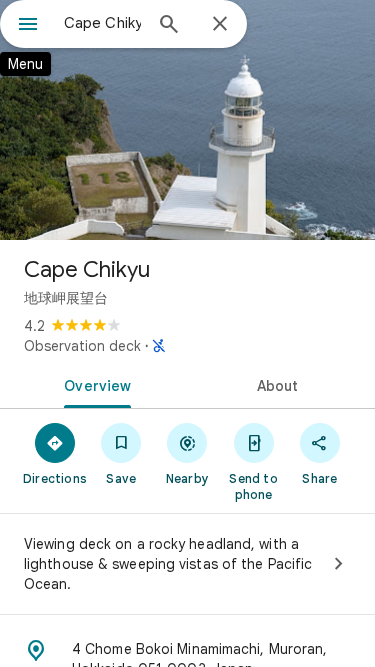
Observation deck (82, 346)
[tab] (94, 384)
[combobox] (102, 23)
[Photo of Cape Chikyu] (187, 120)
